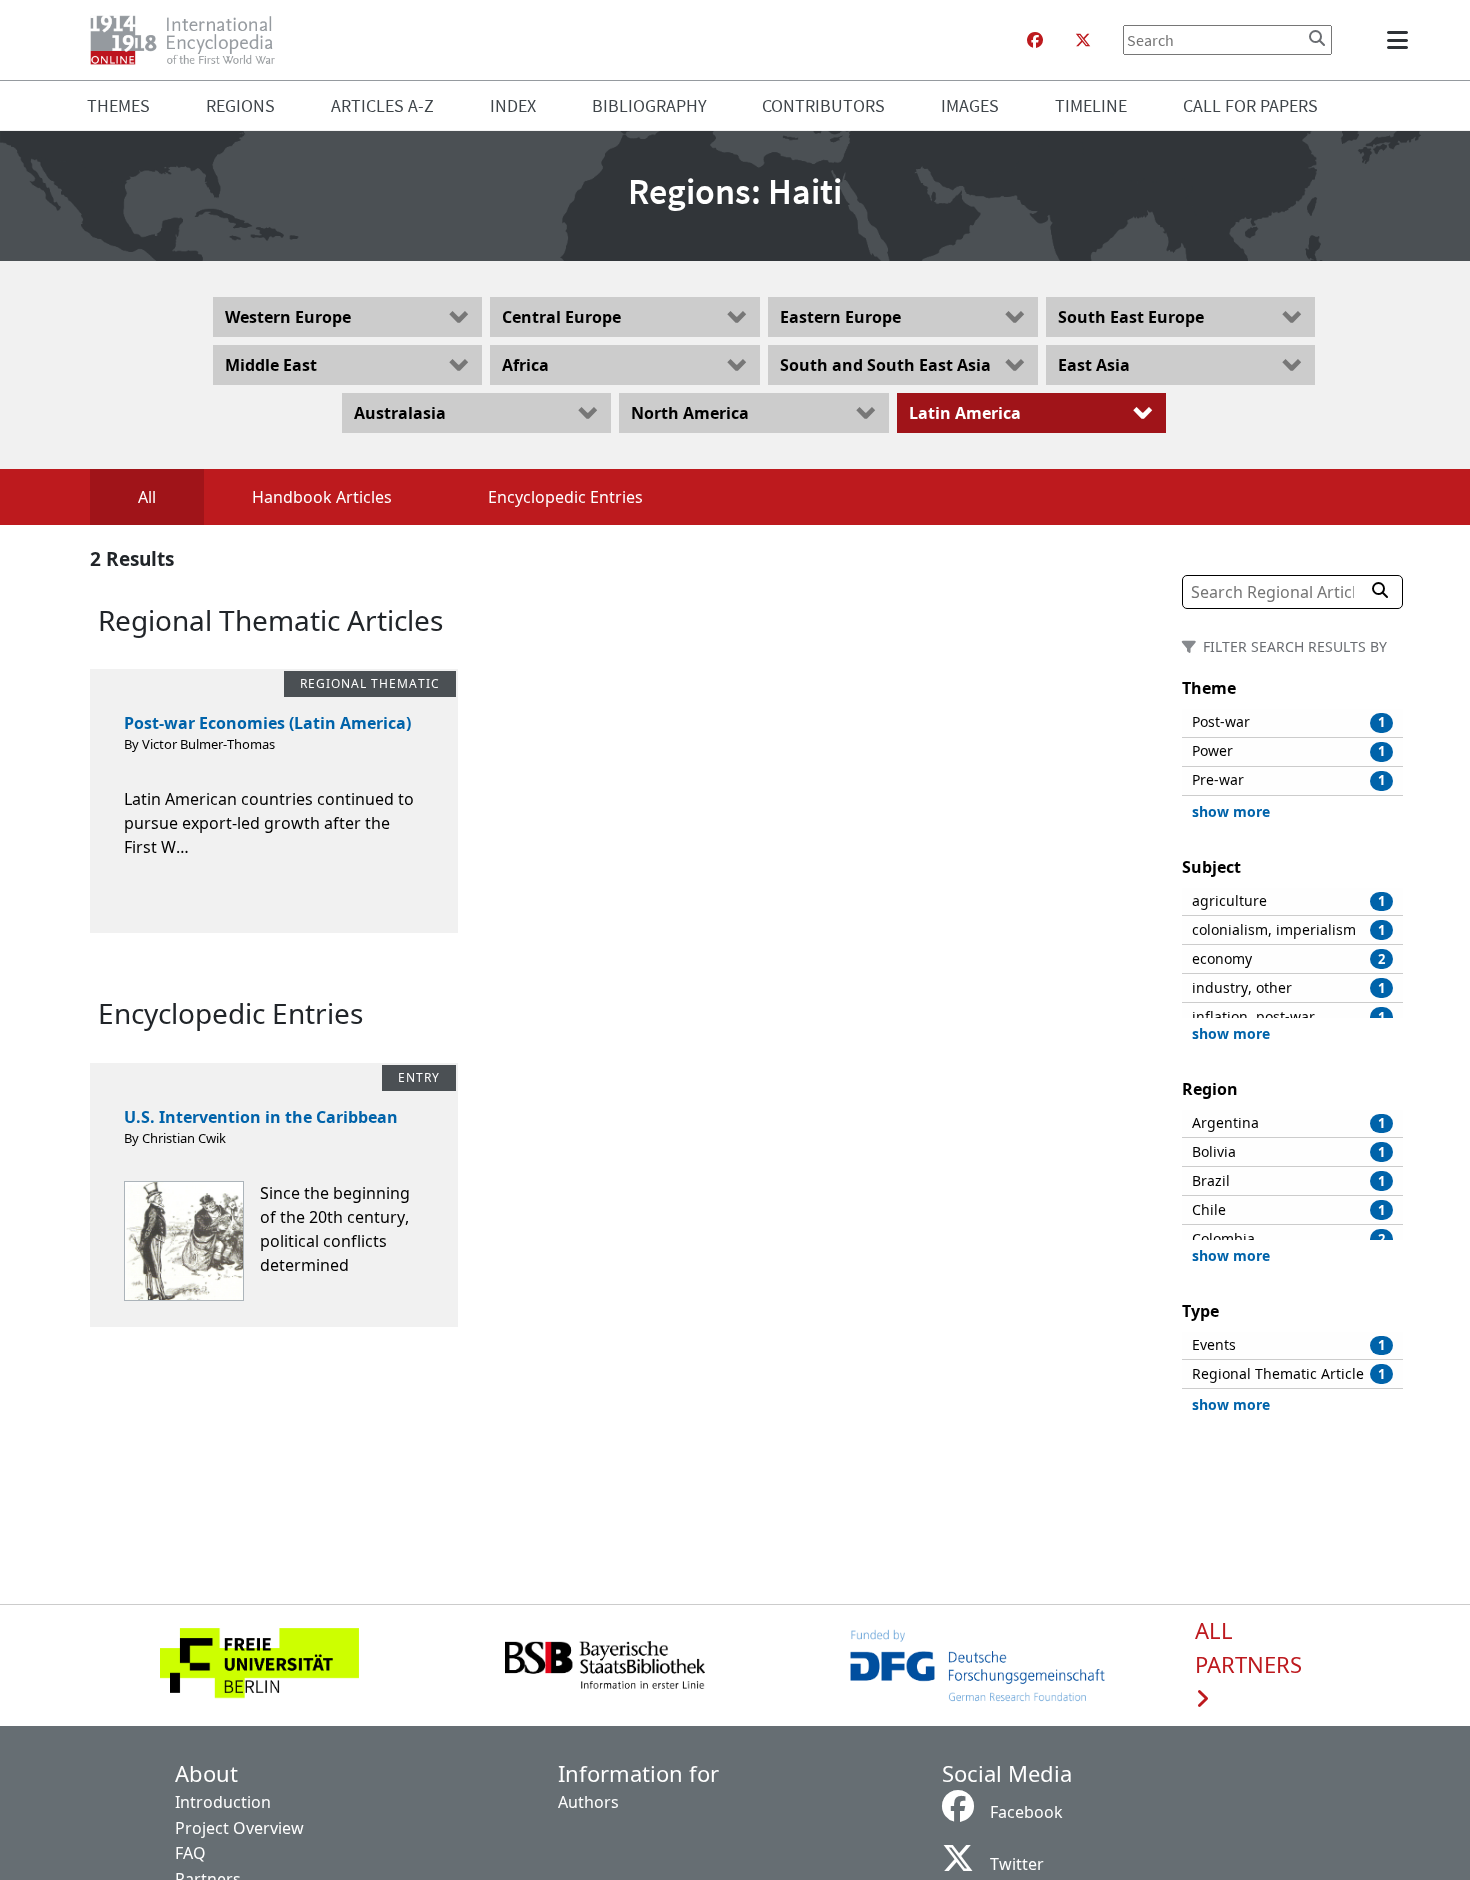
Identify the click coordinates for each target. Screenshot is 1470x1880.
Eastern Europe (840, 317)
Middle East (271, 365)
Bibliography (649, 105)
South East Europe (1131, 317)
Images (970, 105)
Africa (525, 365)
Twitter (1017, 1864)
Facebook (1026, 1812)
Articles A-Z (382, 105)
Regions (240, 105)
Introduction (223, 1802)
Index (513, 105)
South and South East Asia (885, 365)
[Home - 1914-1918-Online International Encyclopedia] (190, 40)
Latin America (965, 413)
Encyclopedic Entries (565, 497)
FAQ (190, 1853)
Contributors (823, 105)
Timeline (1091, 105)
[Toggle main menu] (1401, 40)
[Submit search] (1317, 38)
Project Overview (239, 1828)
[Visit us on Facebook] (1035, 40)
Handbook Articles (322, 497)
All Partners (1248, 1648)
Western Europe (288, 317)
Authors (588, 1802)
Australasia (400, 413)
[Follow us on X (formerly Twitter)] (1083, 40)
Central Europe (561, 317)
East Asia (1094, 365)
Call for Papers (1250, 105)
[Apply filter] (1380, 590)
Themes (118, 105)
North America (690, 413)
